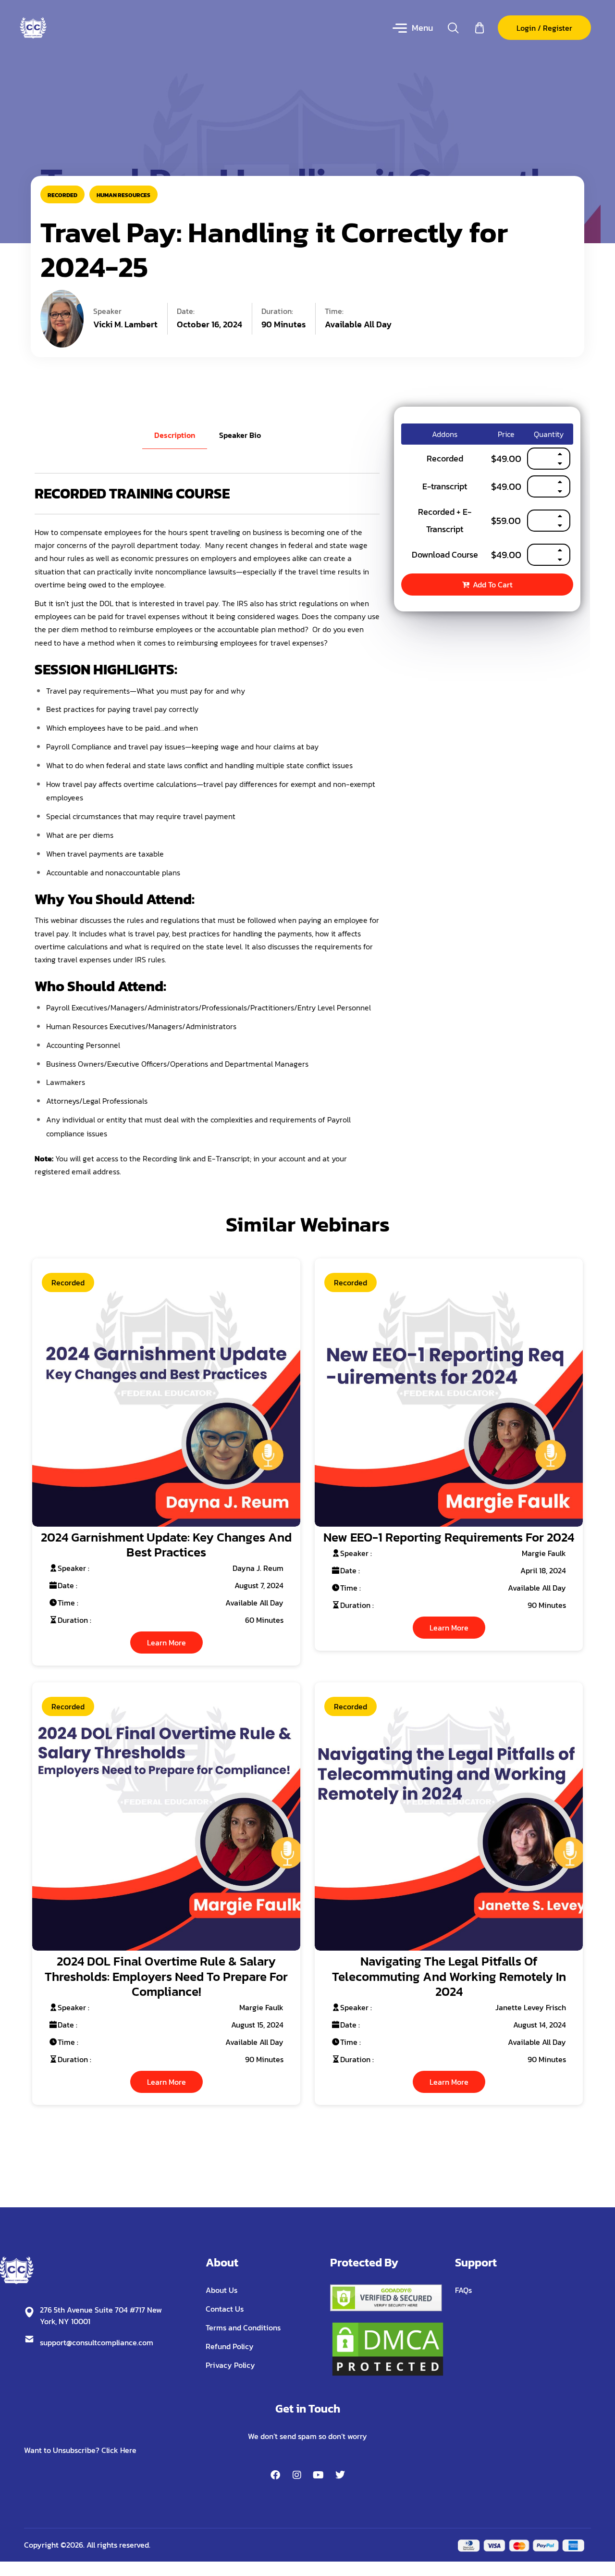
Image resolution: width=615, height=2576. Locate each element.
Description (175, 435)
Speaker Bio (240, 435)
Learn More (166, 1643)
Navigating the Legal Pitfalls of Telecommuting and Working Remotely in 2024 (449, 1976)
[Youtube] (319, 2475)
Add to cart (493, 585)
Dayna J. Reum (258, 1568)
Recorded (62, 195)
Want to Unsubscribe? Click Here (80, 2450)
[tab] (175, 435)
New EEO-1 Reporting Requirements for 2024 (449, 1537)
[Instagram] (297, 2475)
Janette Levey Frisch (531, 2007)
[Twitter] (340, 2475)
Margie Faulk (544, 1553)
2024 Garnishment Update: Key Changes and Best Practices (166, 1544)
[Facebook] (275, 2475)
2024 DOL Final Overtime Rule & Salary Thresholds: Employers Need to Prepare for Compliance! (166, 1976)
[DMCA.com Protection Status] (388, 2348)
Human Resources (123, 195)
